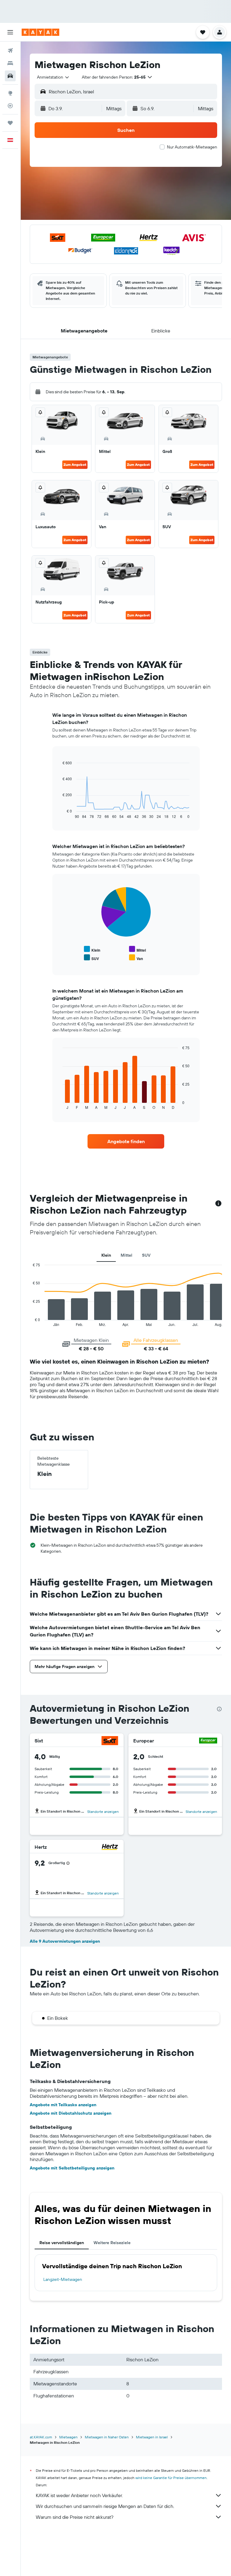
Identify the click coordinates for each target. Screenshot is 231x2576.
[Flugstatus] (10, 106)
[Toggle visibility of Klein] (92, 949)
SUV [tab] (146, 1255)
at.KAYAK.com (41, 2437)
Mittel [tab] (126, 1255)
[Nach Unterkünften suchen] (10, 63)
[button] (10, 32)
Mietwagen (68, 2437)
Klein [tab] (106, 1255)
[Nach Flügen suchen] (10, 51)
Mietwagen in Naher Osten (107, 2437)
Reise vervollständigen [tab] (62, 2243)
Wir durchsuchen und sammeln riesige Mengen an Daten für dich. (105, 2506)
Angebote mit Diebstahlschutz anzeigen (71, 2113)
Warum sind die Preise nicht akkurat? (75, 2517)
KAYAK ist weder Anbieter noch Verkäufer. (79, 2495)
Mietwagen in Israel (152, 2437)
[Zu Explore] (10, 93)
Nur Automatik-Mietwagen (192, 147)
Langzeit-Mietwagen (63, 2279)
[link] (126, 1141)
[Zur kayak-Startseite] (40, 32)
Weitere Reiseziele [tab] (112, 2243)
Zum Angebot (75, 465)
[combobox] (53, 77)
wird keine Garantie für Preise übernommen (171, 2478)
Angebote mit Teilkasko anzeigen (63, 2105)
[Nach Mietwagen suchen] (10, 76)
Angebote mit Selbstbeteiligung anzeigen (72, 2168)
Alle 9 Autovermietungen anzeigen (65, 1941)
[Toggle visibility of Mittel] (137, 949)
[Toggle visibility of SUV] (91, 958)
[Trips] (10, 123)
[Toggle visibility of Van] (136, 958)
